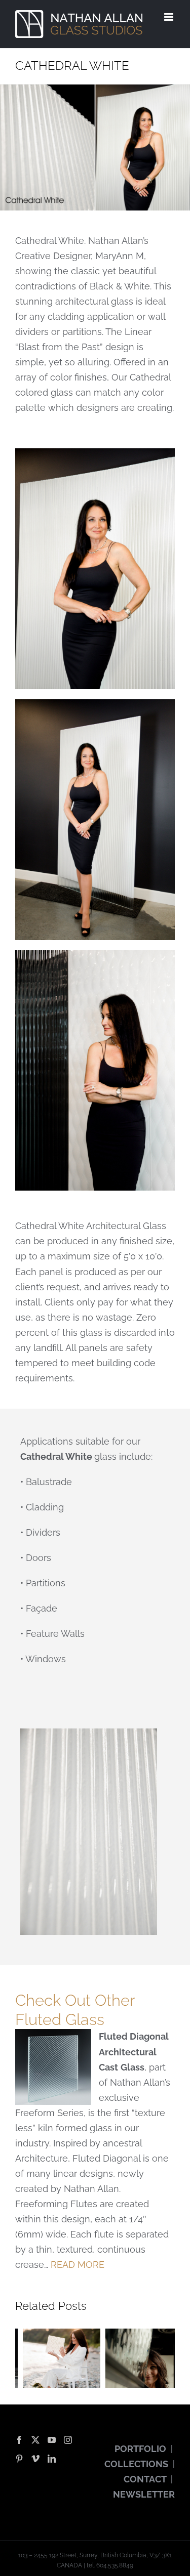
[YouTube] (52, 2440)
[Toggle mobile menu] (169, 17)
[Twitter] (35, 2440)
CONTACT (145, 2479)
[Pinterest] (19, 2459)
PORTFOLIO (140, 2449)
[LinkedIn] (52, 2459)
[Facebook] (19, 2440)
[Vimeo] (35, 2459)
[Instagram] (68, 2440)
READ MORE (78, 2265)
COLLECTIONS (136, 2464)
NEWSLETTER (144, 2494)
